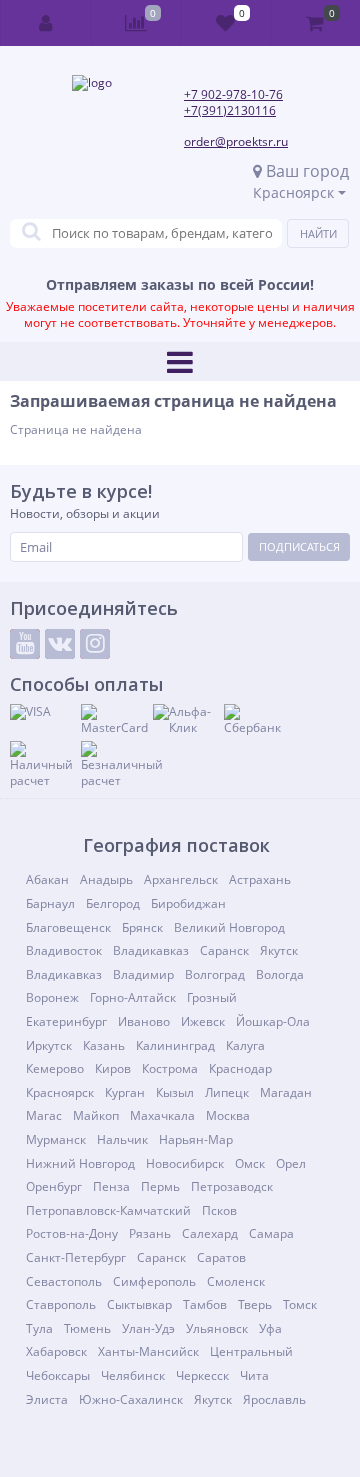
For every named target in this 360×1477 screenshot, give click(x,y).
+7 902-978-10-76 (233, 94)
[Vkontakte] (60, 644)
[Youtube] (25, 644)
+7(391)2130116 (230, 110)
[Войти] (46, 23)
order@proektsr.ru (236, 141)
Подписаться (299, 546)
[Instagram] (95, 644)
